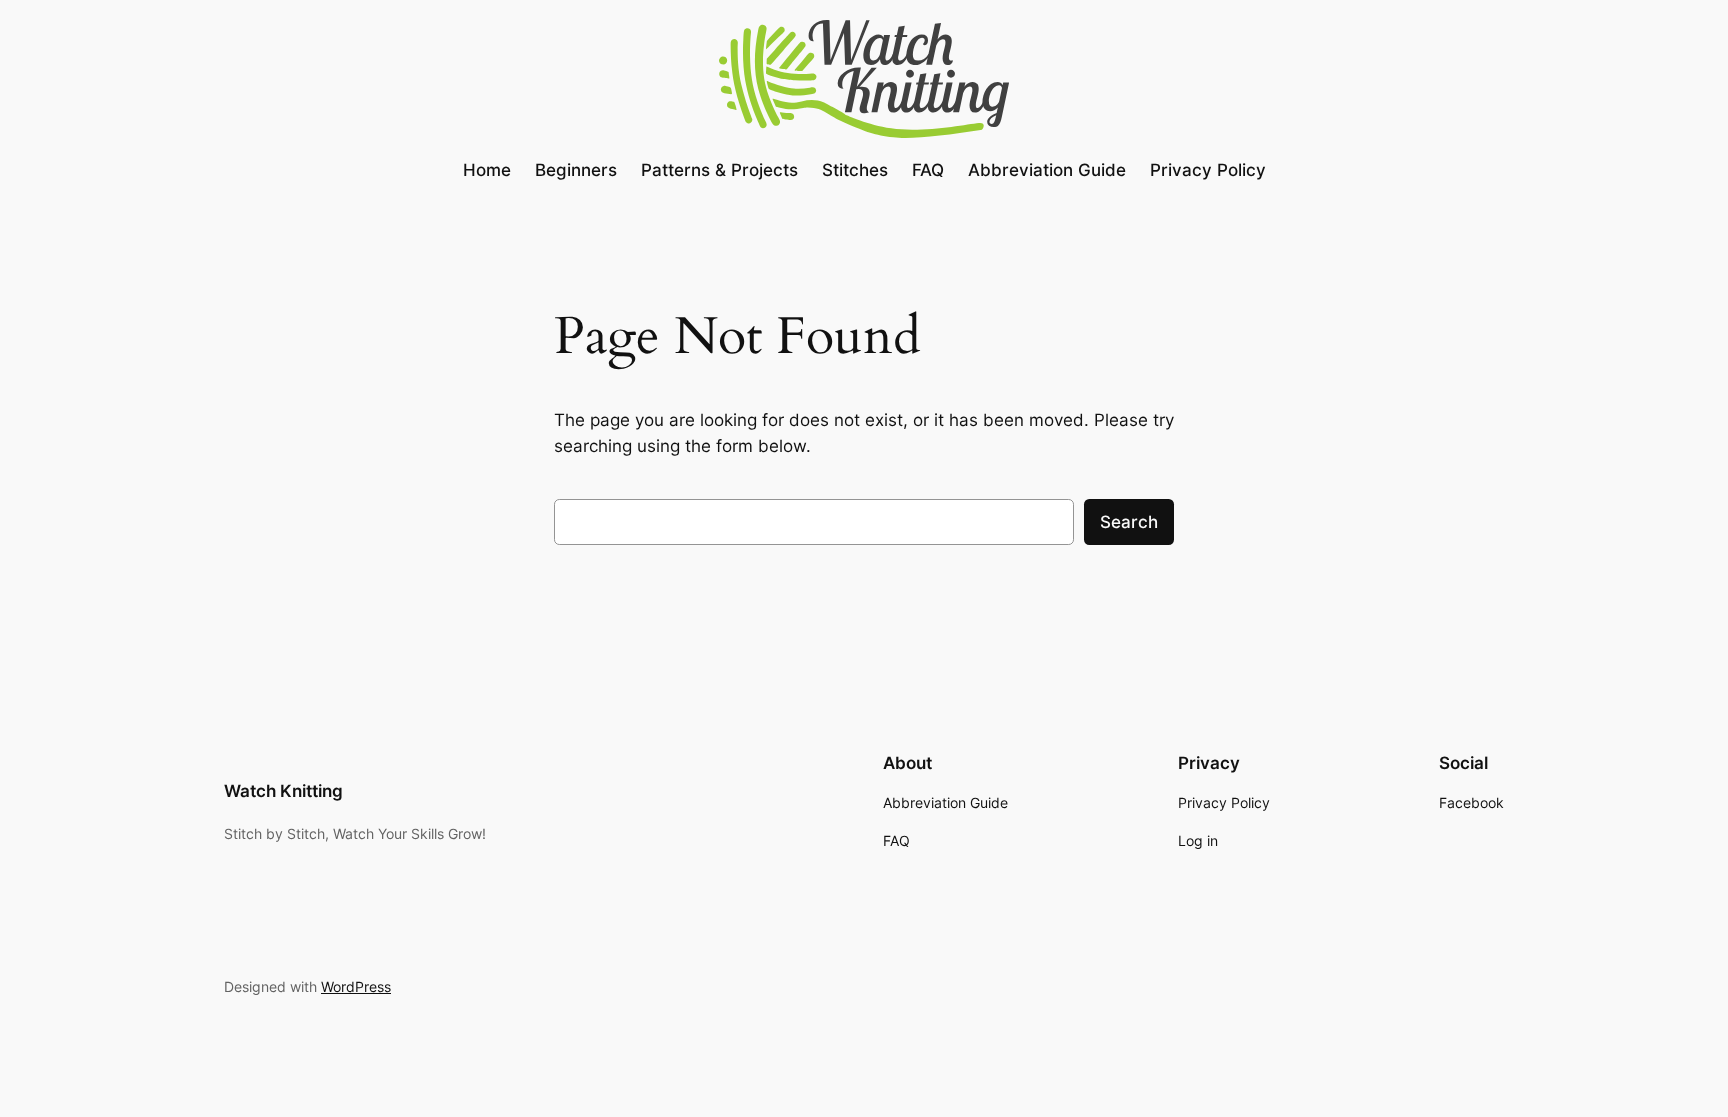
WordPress (356, 986)
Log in (1198, 840)
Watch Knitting (283, 791)
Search (1129, 522)
